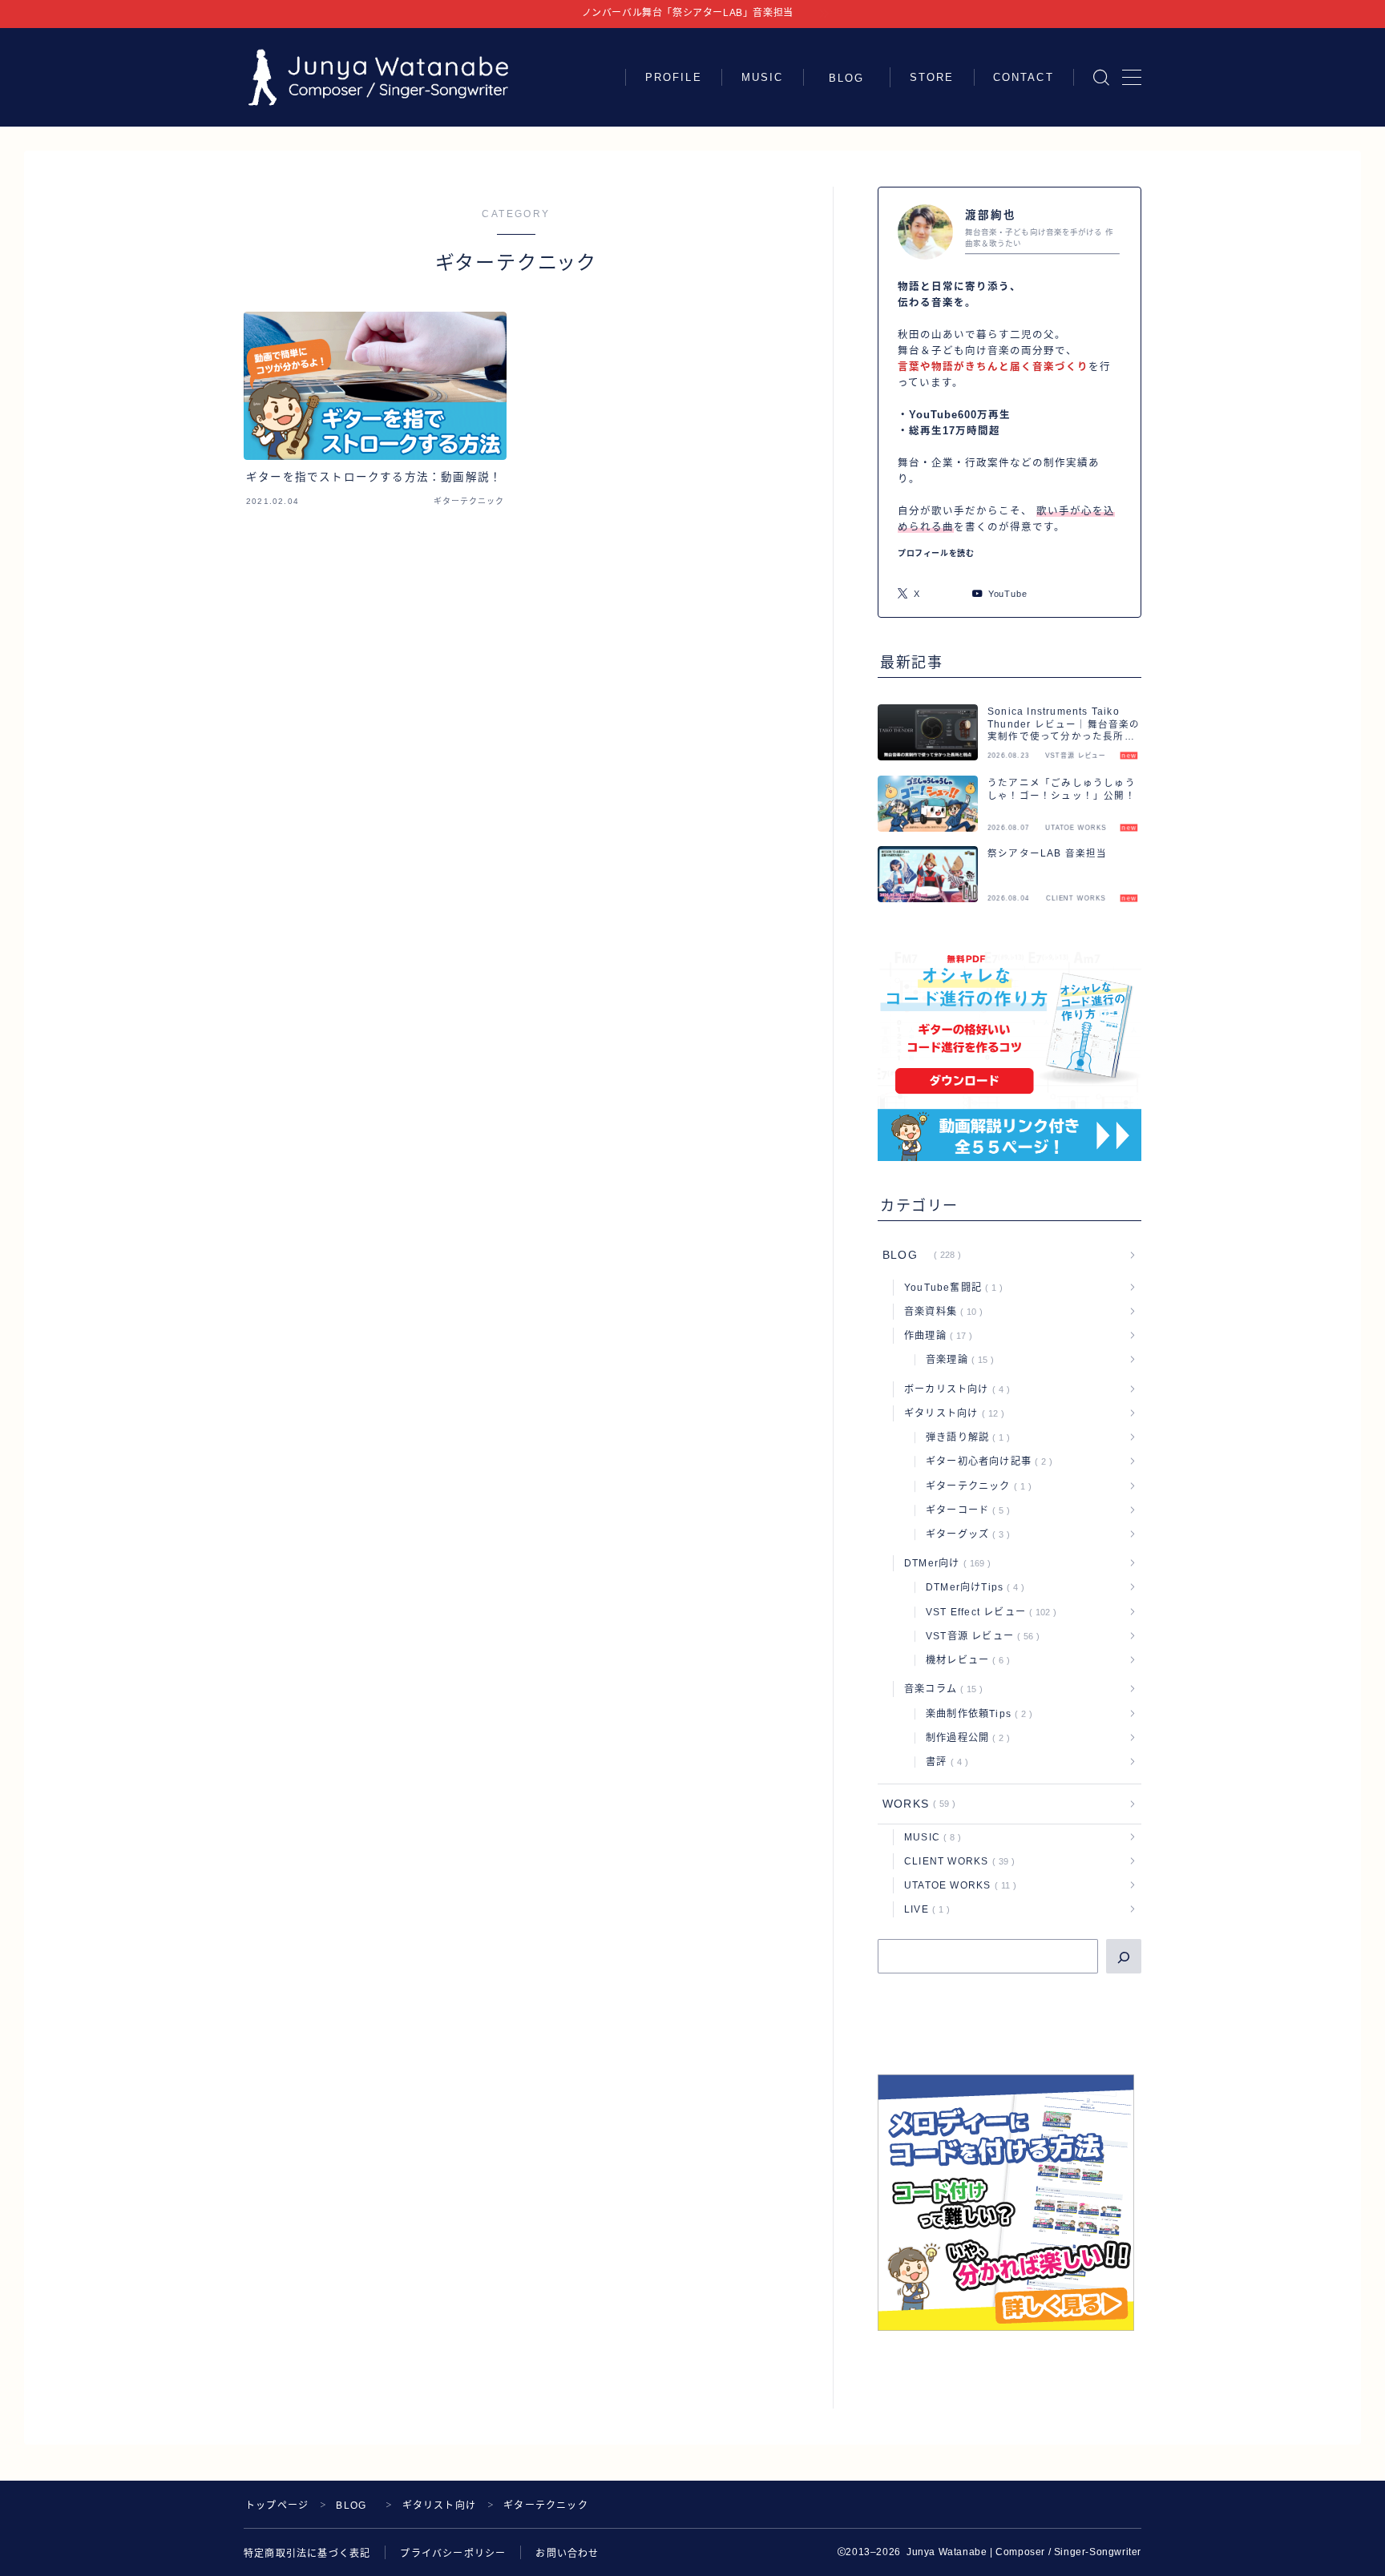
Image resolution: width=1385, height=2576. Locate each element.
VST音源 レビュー (979, 1636)
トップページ (277, 2505)
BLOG (853, 78)
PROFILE (674, 77)
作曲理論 (935, 1336)
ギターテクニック (975, 1486)
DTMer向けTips (972, 1587)
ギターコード (965, 1510)
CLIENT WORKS (956, 1861)
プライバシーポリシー (453, 2554)
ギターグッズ (965, 1534)
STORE (932, 77)
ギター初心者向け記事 (986, 1461)
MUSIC (763, 77)
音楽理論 (957, 1360)
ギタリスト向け (951, 1413)
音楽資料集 (940, 1312)
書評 (944, 1762)
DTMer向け (944, 1563)
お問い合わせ (567, 2554)
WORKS (916, 1804)
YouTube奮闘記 (950, 1288)
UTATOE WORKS (957, 1885)
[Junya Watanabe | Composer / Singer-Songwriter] (378, 77)
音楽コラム (940, 1689)
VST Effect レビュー (988, 1612)
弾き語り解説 (965, 1437)
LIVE (924, 1909)
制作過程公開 (965, 1738)
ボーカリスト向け (954, 1389)
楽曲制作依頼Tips (976, 1714)
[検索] (1124, 1956)
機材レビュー (965, 1660)
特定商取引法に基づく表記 (307, 2554)
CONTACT (1024, 77)
